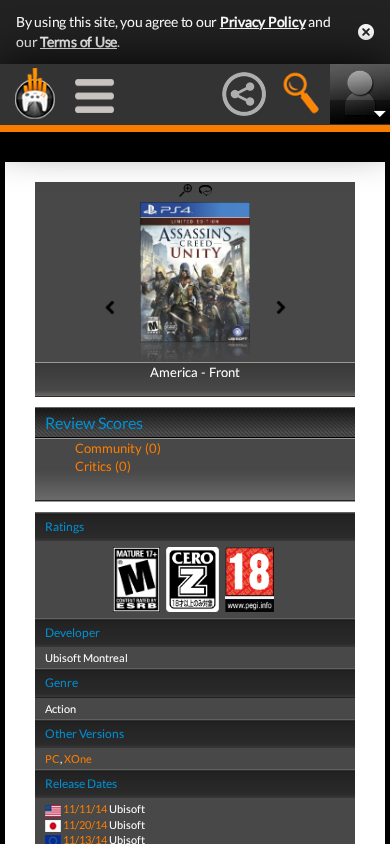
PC (52, 758)
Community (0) (118, 448)
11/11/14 (85, 808)
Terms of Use (78, 41)
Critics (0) (103, 466)
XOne (78, 758)
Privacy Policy (263, 21)
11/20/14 (85, 824)
